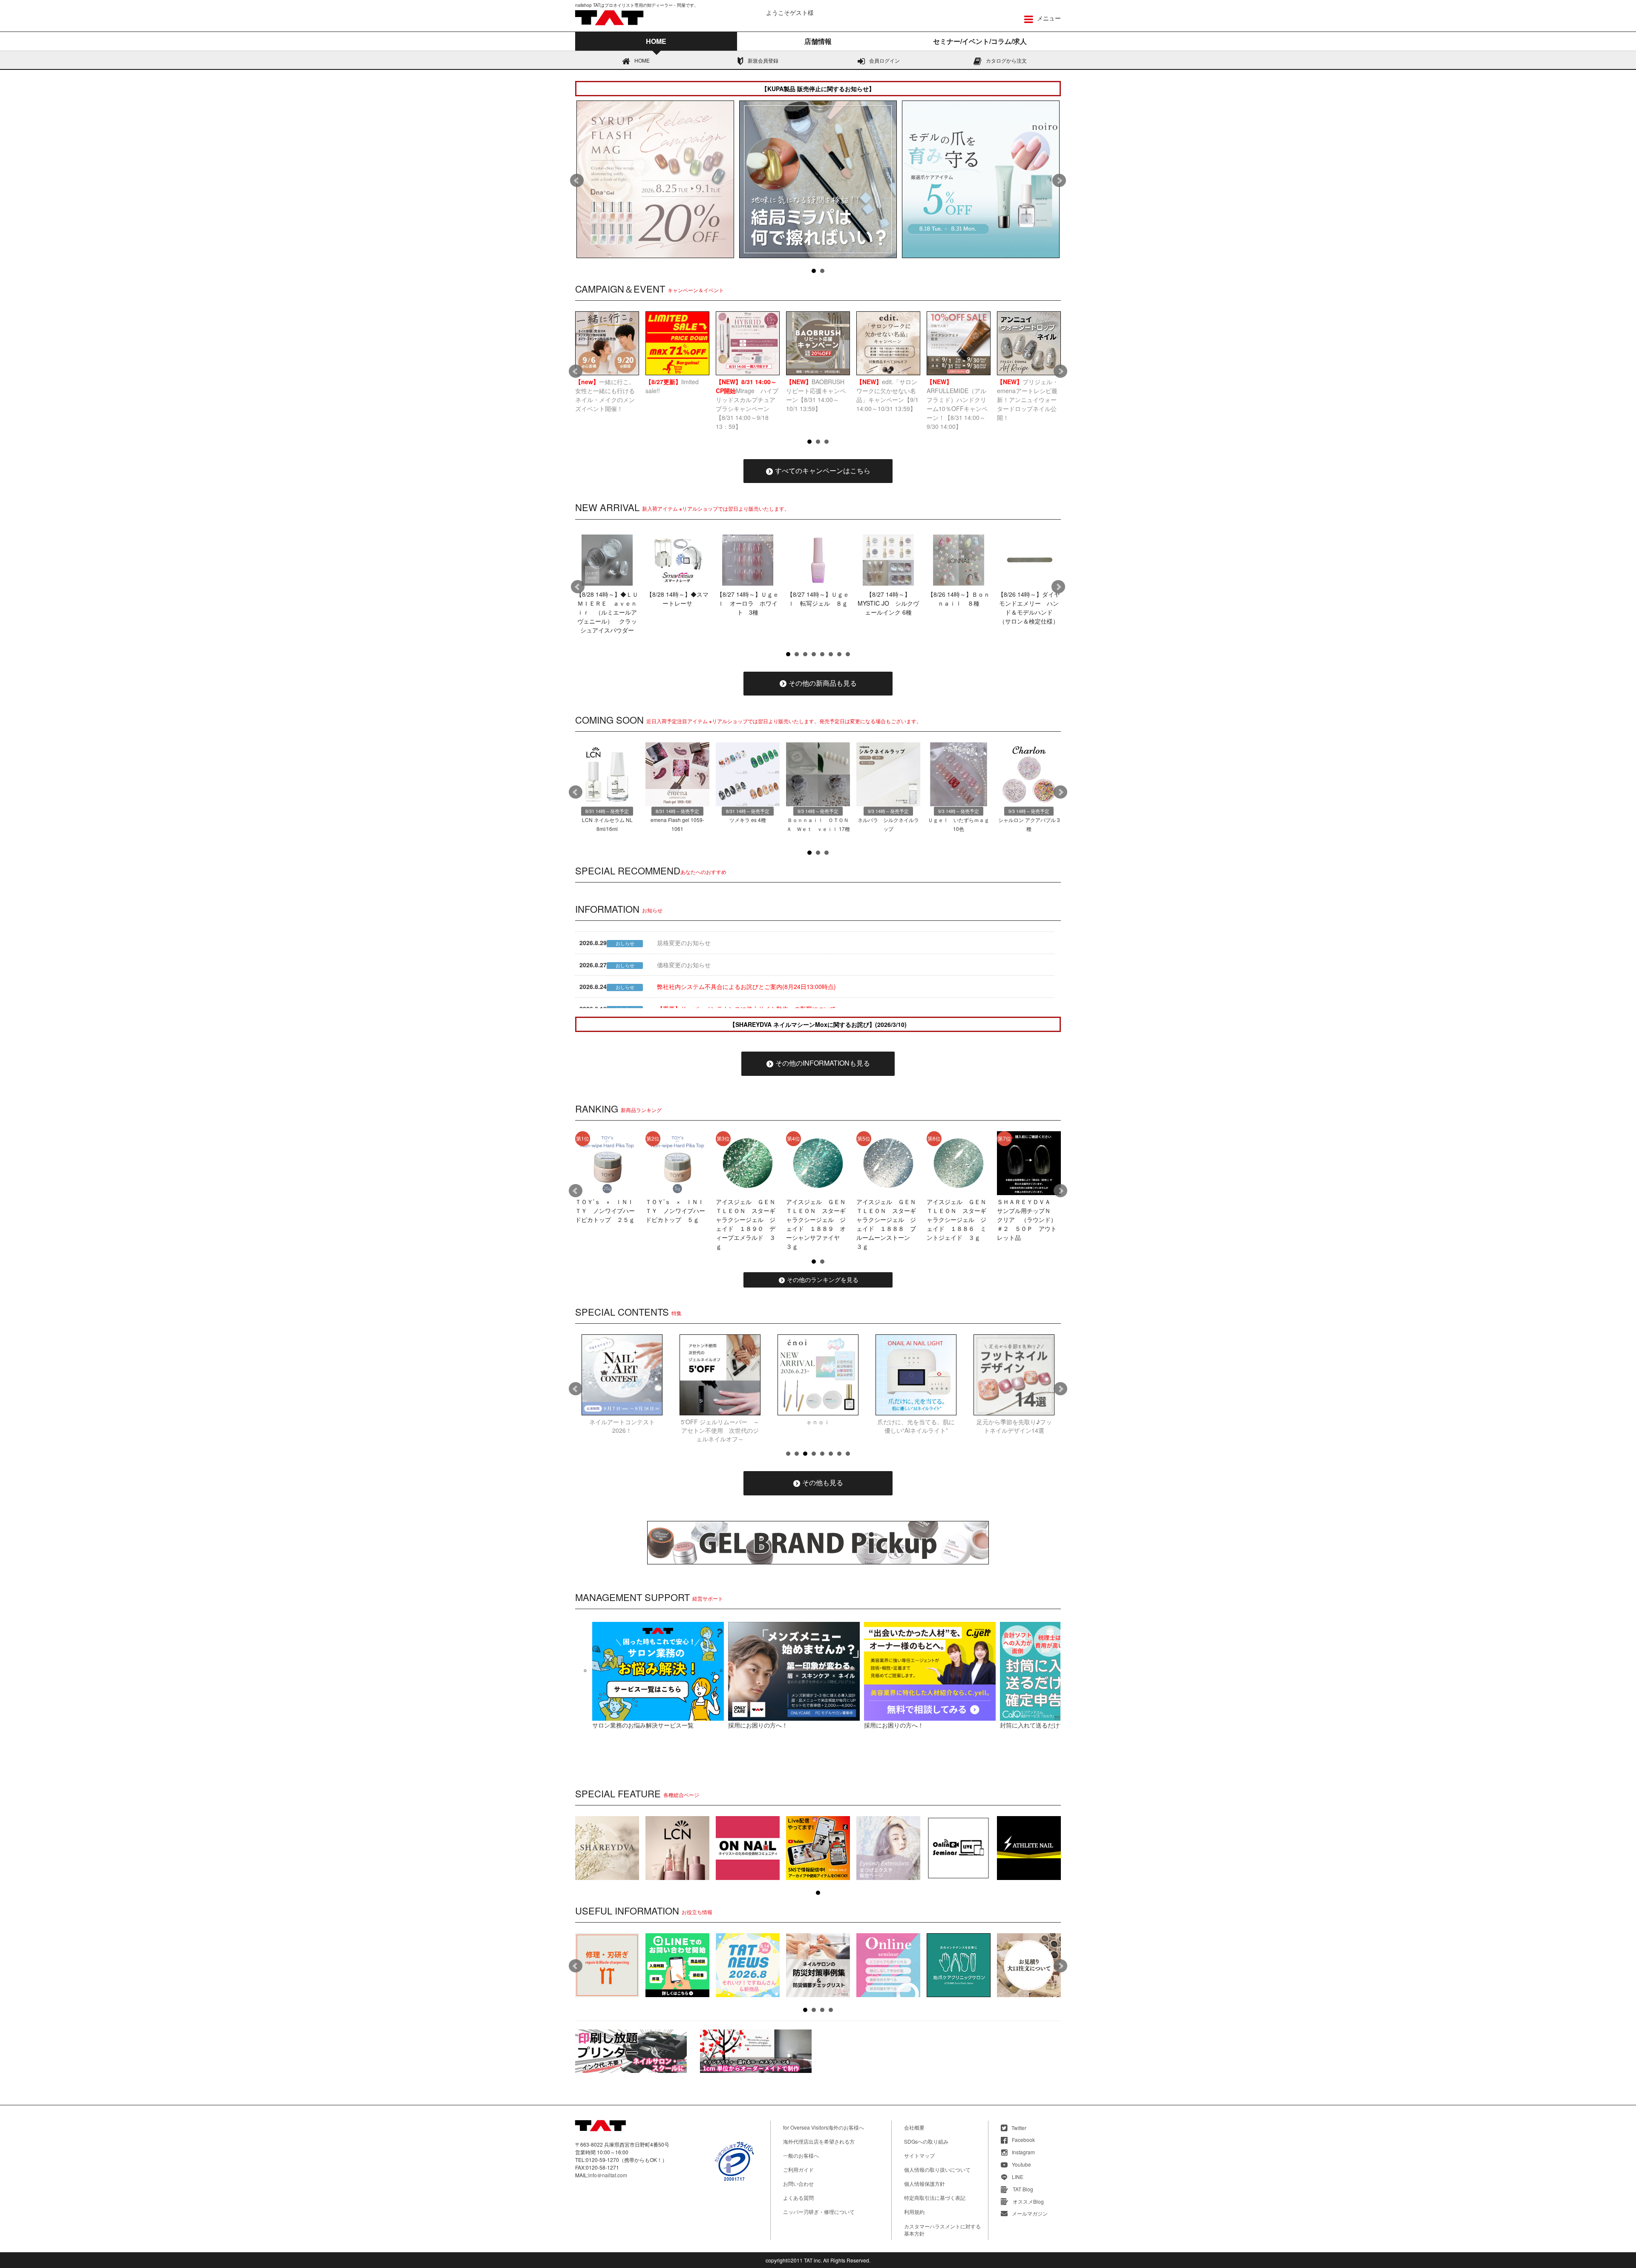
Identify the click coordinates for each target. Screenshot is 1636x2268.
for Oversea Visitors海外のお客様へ (824, 2127)
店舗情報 (818, 41)
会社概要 (914, 2127)
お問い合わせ (798, 2183)
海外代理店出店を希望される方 (819, 2141)
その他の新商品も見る (823, 683)
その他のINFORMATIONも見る (823, 1063)
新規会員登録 (763, 60)
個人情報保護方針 (925, 2183)
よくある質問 (798, 2198)
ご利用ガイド (798, 2169)
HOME (642, 60)
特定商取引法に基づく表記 (935, 2198)
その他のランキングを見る (823, 1279)
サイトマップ (919, 2155)
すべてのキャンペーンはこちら (823, 470)
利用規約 (914, 2212)
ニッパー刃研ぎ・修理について (819, 2212)
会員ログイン (884, 60)
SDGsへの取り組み (926, 2141)
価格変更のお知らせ (684, 965)
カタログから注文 (1006, 60)
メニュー (1048, 18)
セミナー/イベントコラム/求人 (980, 41)
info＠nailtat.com (608, 2175)
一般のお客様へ (801, 2155)
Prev (577, 181)
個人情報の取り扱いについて (937, 2169)
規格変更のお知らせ (684, 943)
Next (1059, 181)
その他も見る (823, 1482)
